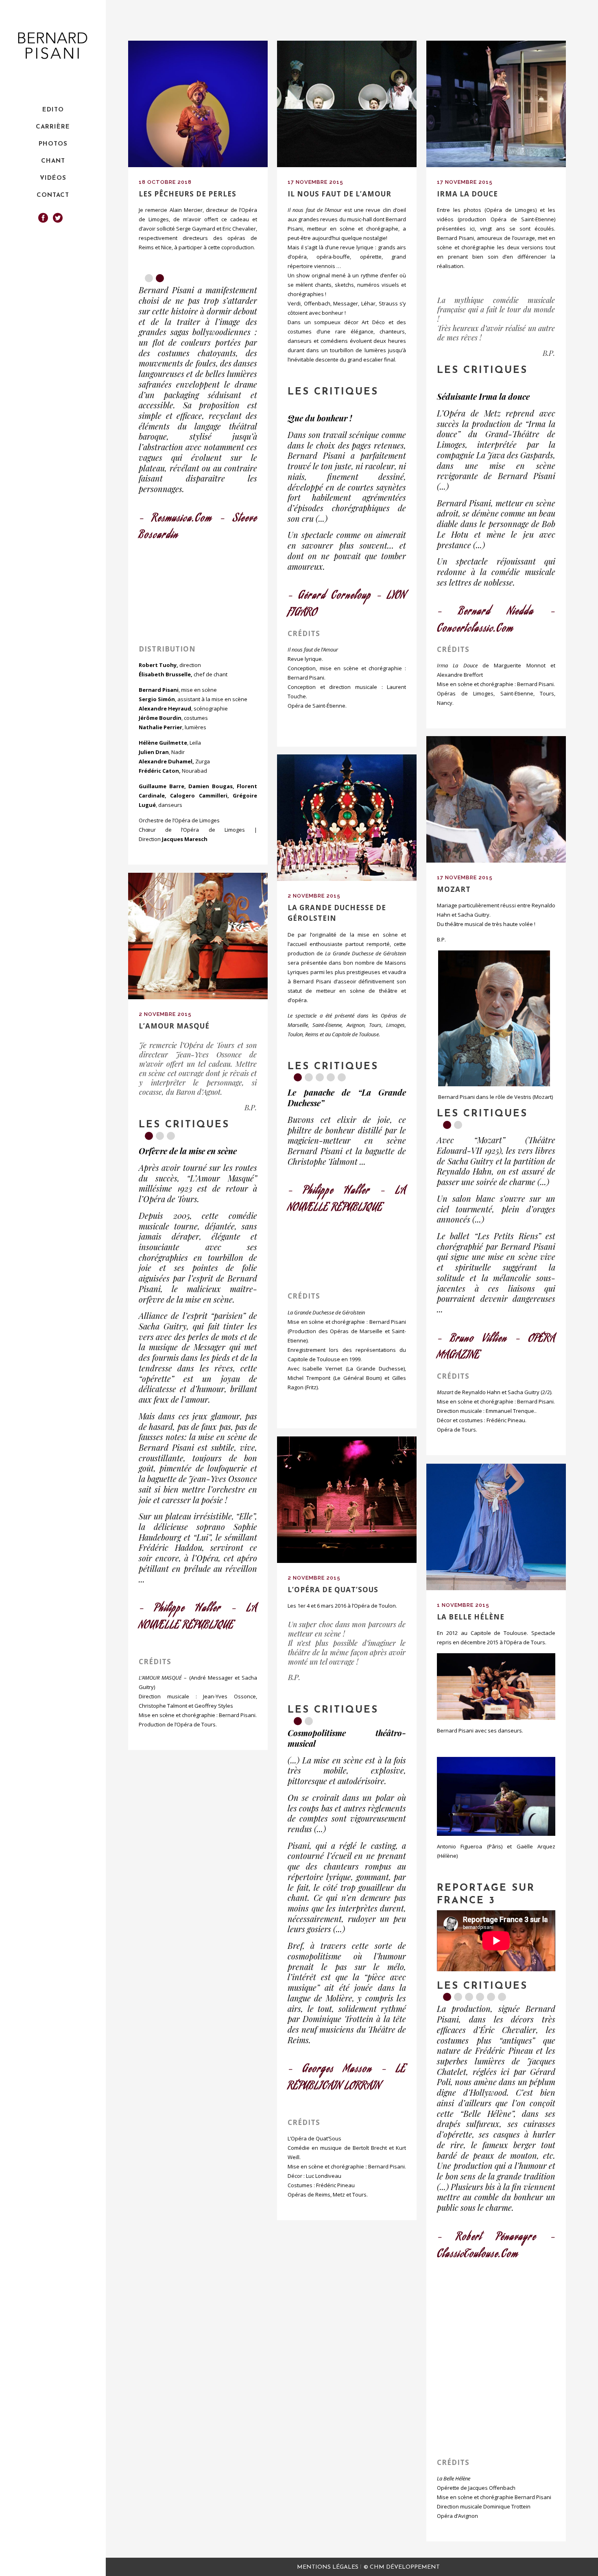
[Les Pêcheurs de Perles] (198, 104)
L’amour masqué (174, 1026)
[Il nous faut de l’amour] (347, 104)
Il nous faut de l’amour (339, 194)
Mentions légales (328, 2567)
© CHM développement (402, 2567)
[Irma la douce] (496, 104)
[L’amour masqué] (198, 936)
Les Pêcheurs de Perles (188, 194)
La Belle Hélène (471, 1617)
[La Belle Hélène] (496, 1527)
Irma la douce (467, 194)
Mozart (454, 889)
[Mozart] (496, 799)
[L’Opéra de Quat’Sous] (347, 1500)
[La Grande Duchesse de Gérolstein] (347, 818)
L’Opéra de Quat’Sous (333, 1590)
